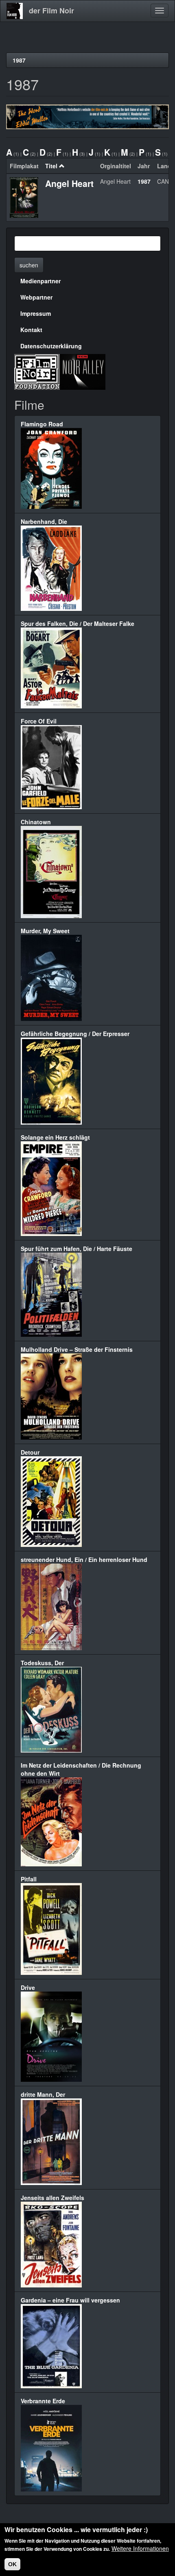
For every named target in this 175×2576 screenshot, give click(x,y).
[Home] (15, 11)
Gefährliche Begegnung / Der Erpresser (75, 1034)
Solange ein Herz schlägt (55, 1137)
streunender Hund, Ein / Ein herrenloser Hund (84, 1560)
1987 (19, 60)
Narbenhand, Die (44, 521)
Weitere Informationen (140, 2548)
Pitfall (29, 1879)
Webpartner (36, 297)
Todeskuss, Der (42, 1663)
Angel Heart (69, 183)
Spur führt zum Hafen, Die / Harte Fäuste (77, 1249)
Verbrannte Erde (43, 2401)
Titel (51, 166)
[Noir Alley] (83, 371)
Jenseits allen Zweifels (52, 2198)
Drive (28, 1987)
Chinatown (36, 822)
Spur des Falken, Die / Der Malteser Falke (78, 623)
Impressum (36, 313)
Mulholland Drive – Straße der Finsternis (77, 1349)
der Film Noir (51, 11)
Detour (30, 1452)
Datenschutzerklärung (51, 346)
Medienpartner (40, 281)
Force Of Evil (39, 721)
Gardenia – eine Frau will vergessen (70, 2300)
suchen (29, 265)
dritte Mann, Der (43, 2094)
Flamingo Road (42, 424)
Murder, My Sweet (45, 931)
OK (12, 2564)
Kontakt (31, 330)
